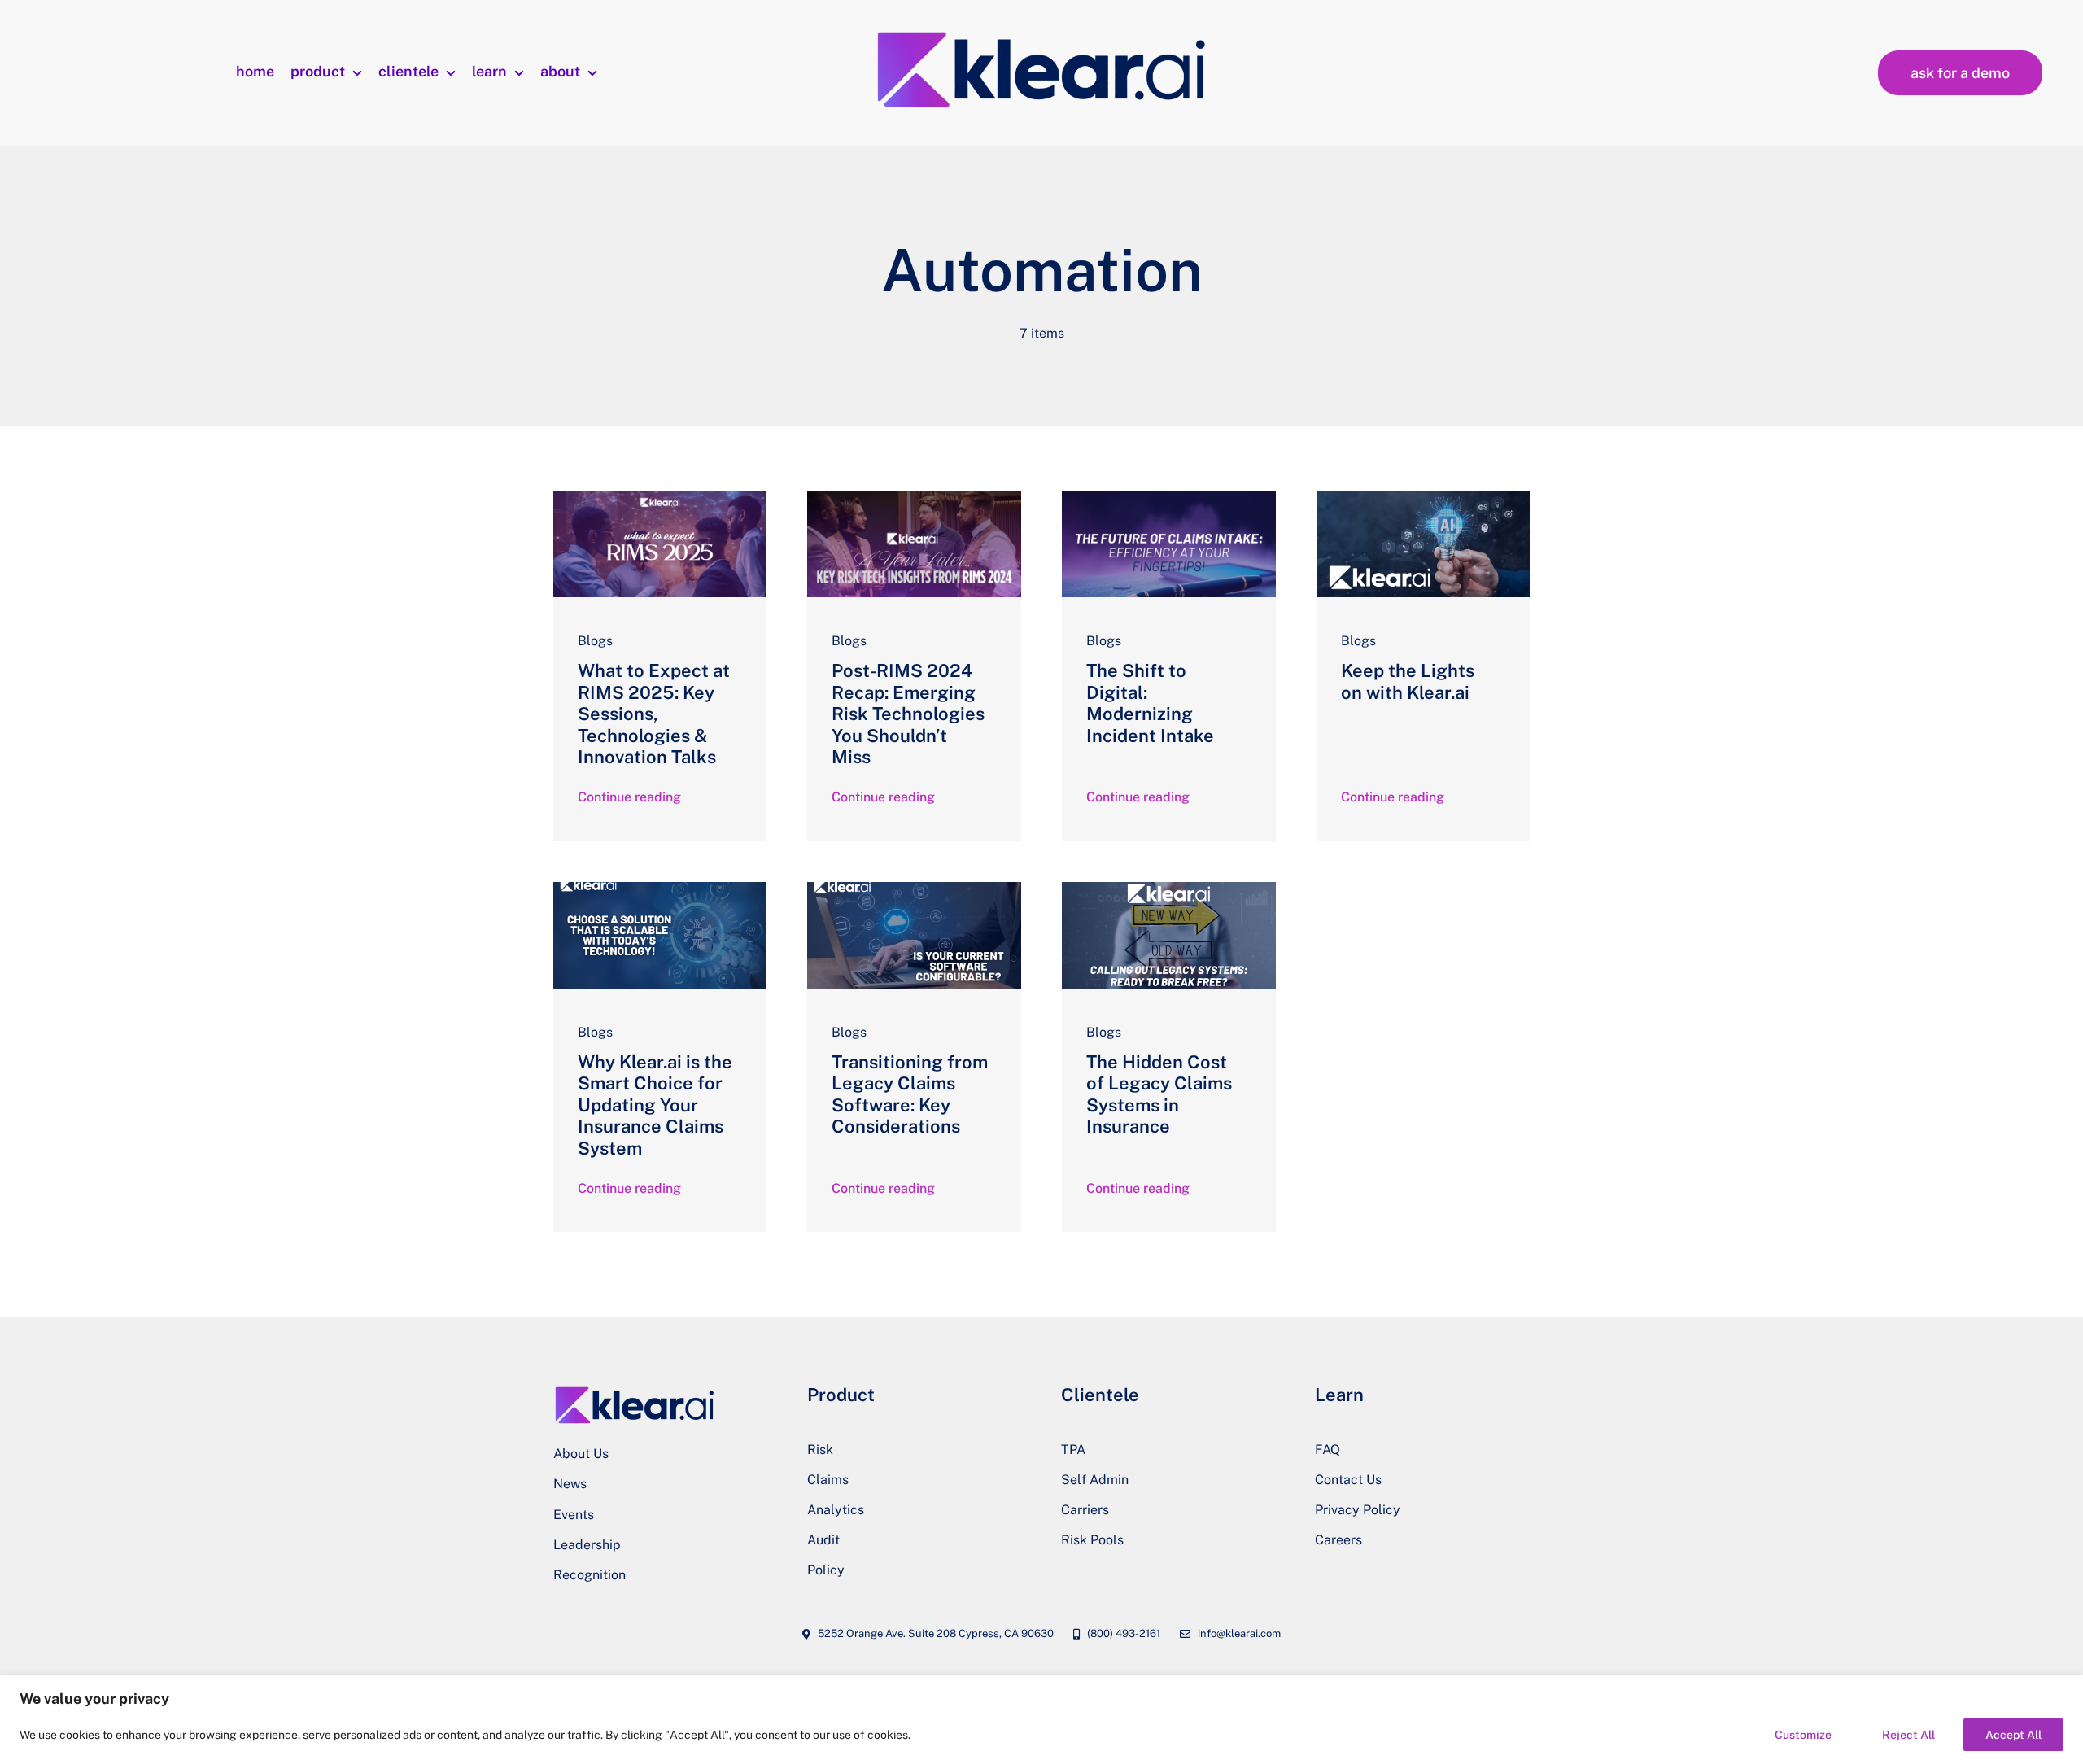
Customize (1803, 1735)
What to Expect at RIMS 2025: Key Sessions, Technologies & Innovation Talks (654, 714)
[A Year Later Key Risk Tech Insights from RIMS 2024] (914, 497)
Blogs (595, 641)
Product (841, 1395)
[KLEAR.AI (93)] (1424, 497)
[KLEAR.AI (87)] (660, 888)
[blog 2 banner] (660, 497)
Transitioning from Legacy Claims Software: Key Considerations (910, 1094)
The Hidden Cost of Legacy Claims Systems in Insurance (1159, 1094)
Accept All (2013, 1735)
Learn (1339, 1395)
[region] (1041, 1720)
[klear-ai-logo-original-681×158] (1041, 32)
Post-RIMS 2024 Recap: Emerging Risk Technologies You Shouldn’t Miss (908, 714)
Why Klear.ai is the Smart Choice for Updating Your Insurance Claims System (655, 1105)
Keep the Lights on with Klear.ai (1408, 681)
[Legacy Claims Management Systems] (1169, 888)
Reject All (1908, 1735)
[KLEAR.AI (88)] (914, 888)
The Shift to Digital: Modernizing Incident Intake (1150, 703)
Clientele (1100, 1395)
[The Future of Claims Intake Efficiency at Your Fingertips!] (1169, 497)
